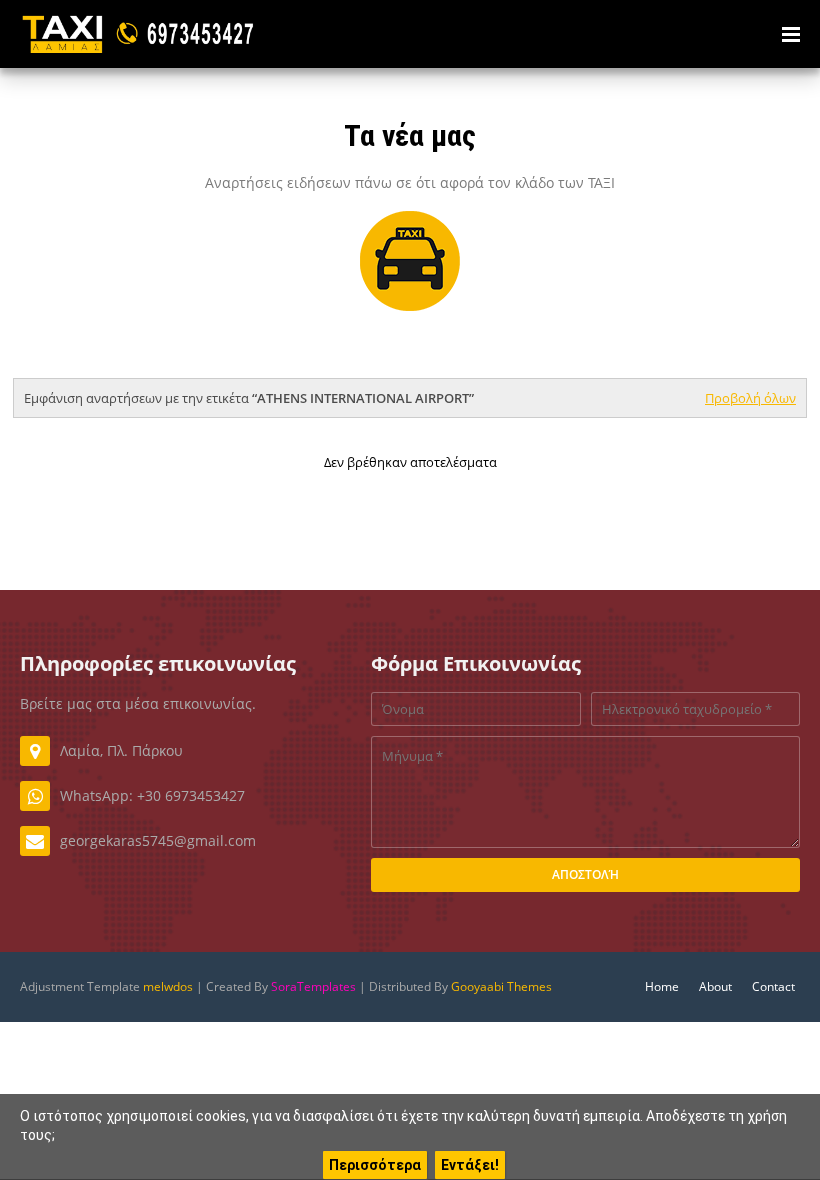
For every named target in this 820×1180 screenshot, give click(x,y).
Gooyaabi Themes (501, 986)
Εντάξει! (470, 1165)
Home (662, 986)
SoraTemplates (313, 986)
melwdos (168, 986)
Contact (773, 986)
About (715, 986)
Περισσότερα (375, 1165)
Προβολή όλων (750, 398)
